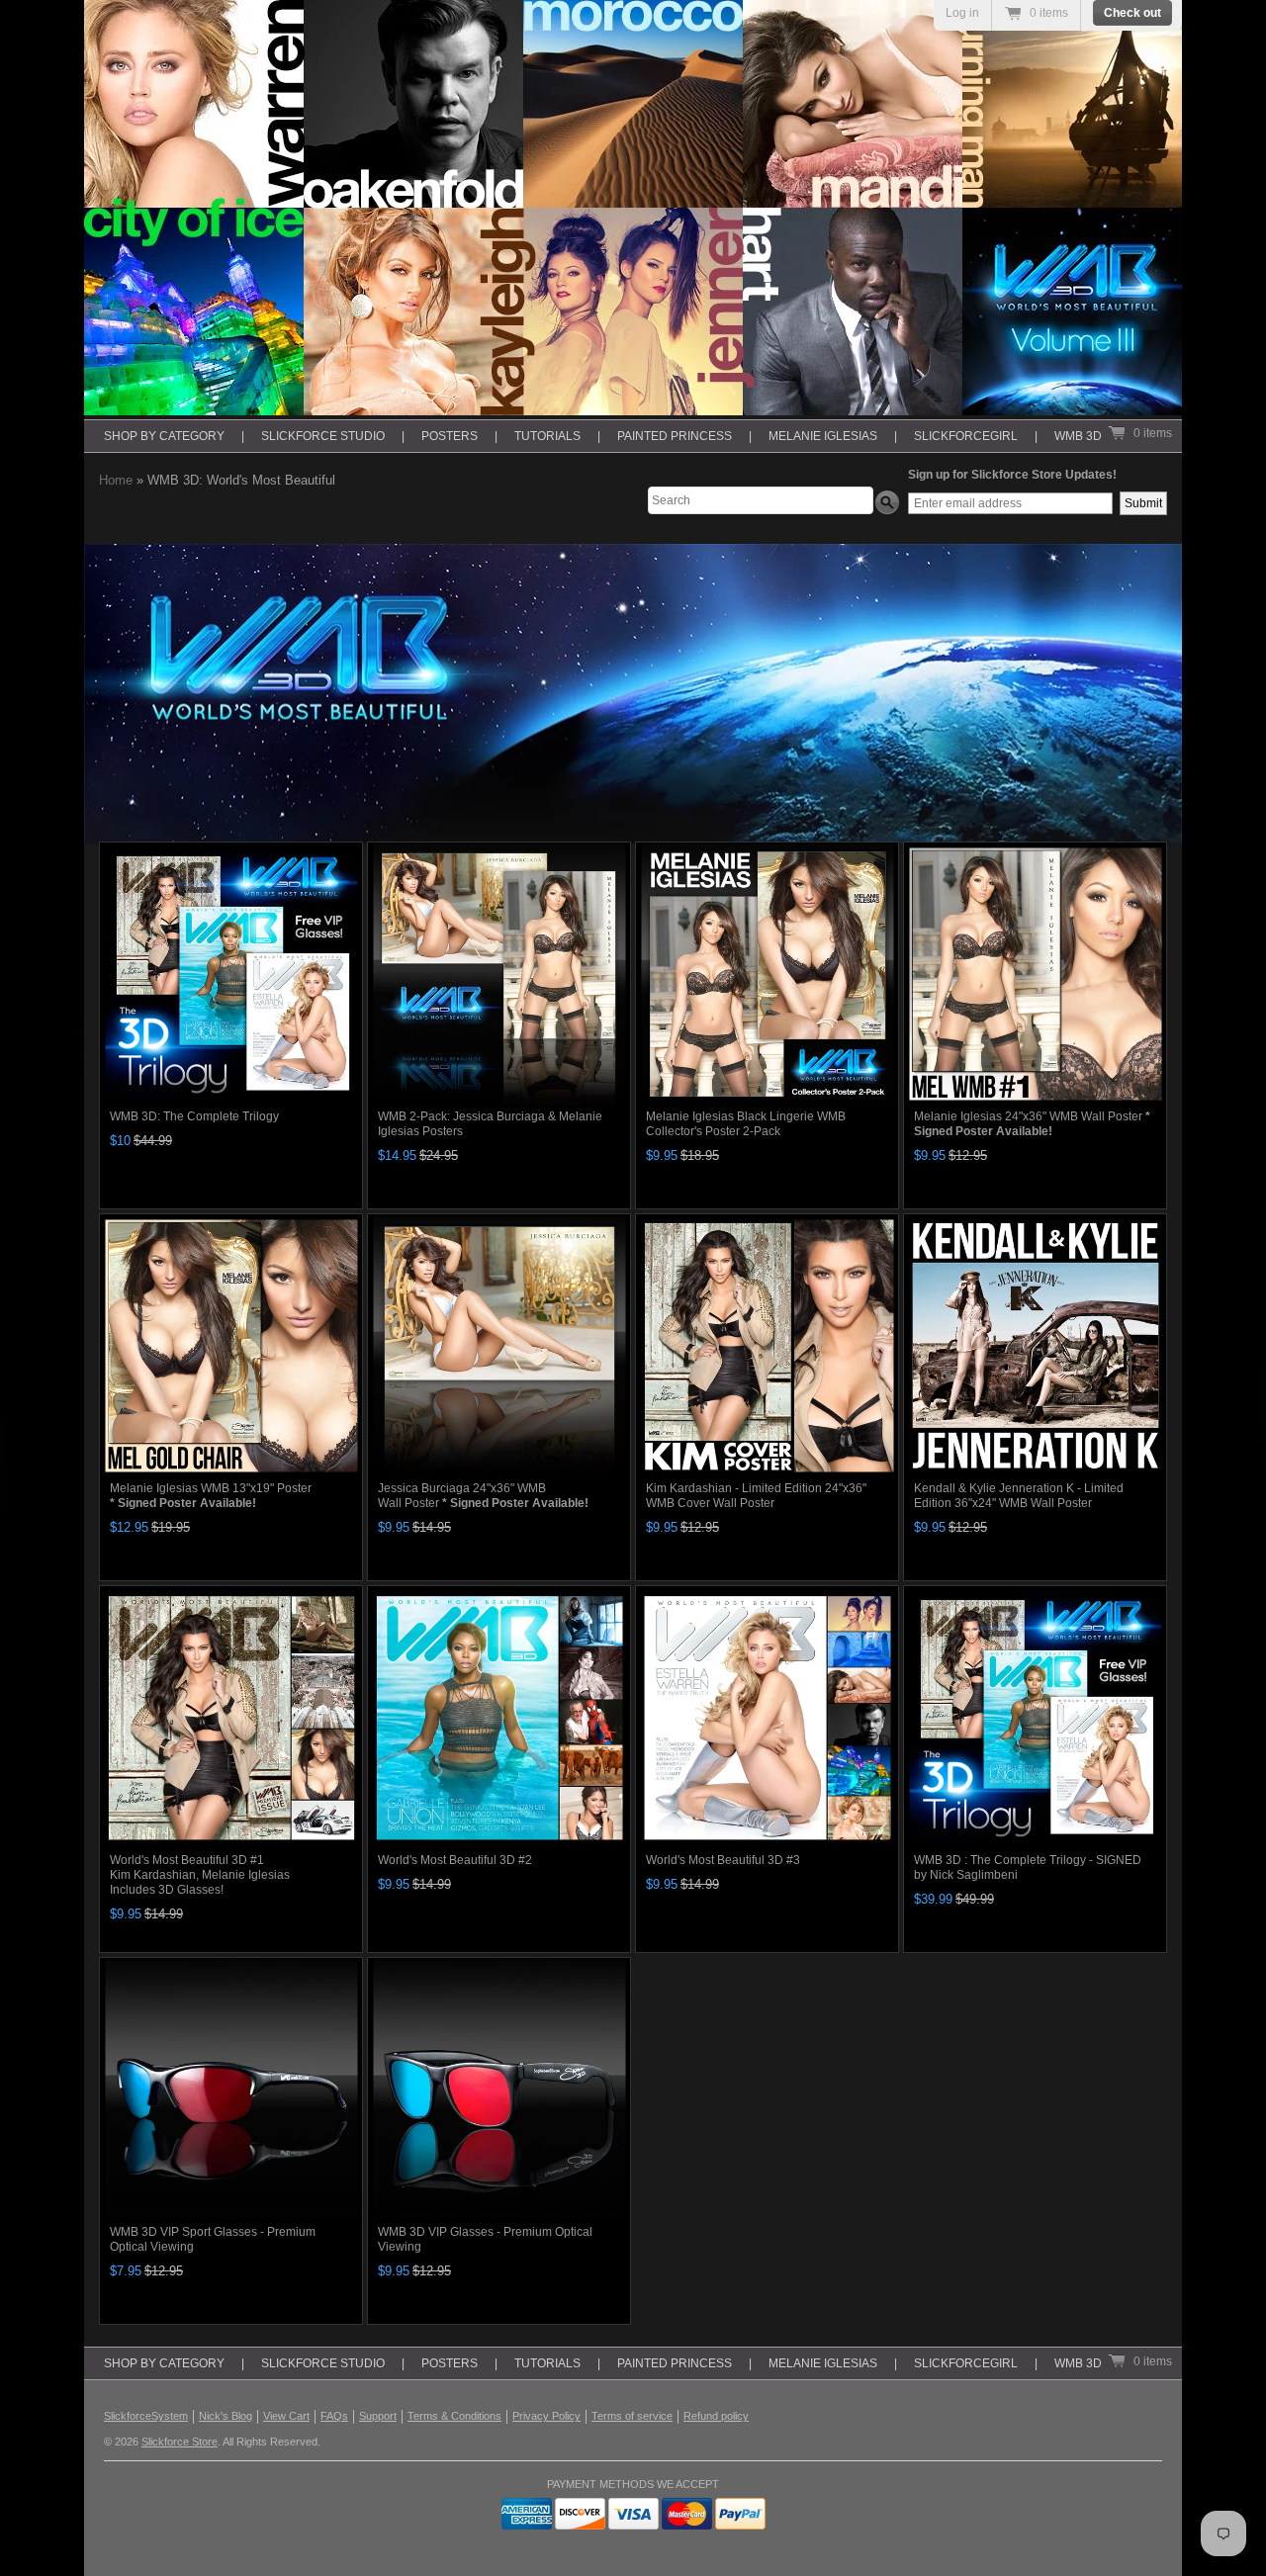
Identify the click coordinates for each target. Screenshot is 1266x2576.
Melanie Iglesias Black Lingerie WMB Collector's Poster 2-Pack (746, 1124)
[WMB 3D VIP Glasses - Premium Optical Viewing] (499, 2089)
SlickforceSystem (146, 2416)
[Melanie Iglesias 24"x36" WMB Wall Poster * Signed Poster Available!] (1035, 974)
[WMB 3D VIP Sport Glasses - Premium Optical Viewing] (231, 2089)
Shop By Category (164, 436)
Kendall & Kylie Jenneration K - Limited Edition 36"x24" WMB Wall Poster (1019, 1496)
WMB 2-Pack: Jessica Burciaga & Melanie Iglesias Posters (490, 1124)
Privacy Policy (546, 2416)
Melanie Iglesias (823, 436)
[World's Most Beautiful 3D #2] (499, 1717)
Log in (962, 13)
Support (378, 2416)
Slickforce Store (180, 2442)
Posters (450, 436)
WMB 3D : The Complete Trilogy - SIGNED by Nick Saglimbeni (1028, 1867)
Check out (1132, 13)
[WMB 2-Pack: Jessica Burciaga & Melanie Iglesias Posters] (499, 974)
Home (116, 480)
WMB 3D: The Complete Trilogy (194, 1116)
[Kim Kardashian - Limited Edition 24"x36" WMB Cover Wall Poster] (767, 1345)
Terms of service (632, 2416)
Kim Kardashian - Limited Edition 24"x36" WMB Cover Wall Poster (756, 1496)
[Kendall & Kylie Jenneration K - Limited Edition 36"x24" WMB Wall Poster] (1035, 1345)
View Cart (286, 2416)
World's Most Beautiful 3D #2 (455, 1860)
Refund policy (716, 2416)
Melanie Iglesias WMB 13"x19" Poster (211, 1496)
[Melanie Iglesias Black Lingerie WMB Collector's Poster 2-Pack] (767, 974)
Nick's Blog (226, 2416)
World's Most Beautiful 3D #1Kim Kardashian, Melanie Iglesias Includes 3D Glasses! (200, 1875)
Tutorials (547, 436)
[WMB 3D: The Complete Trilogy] (231, 974)
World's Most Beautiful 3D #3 (723, 1860)
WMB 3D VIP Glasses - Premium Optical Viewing (485, 2239)
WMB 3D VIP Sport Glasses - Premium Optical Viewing (213, 2239)
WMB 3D (1078, 436)
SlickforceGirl (966, 436)
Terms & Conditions (454, 2416)
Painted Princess (675, 436)
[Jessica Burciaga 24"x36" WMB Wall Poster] (499, 1345)
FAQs (334, 2416)
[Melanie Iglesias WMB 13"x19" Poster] (231, 1345)
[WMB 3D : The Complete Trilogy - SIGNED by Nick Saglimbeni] (1035, 1717)
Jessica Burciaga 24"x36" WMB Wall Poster (483, 1496)
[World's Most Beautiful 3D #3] (767, 1717)
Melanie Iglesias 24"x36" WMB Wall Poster (1032, 1124)
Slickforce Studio (323, 436)
